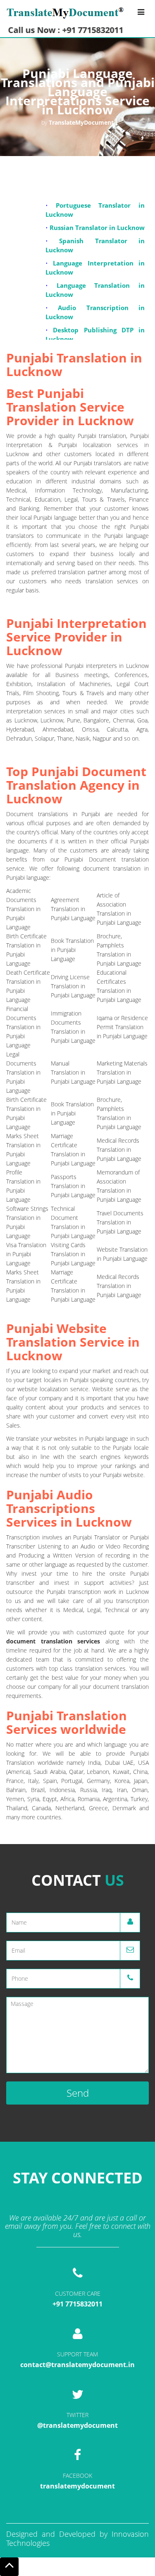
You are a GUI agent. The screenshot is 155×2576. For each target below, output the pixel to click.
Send (78, 2093)
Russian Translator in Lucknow (97, 222)
